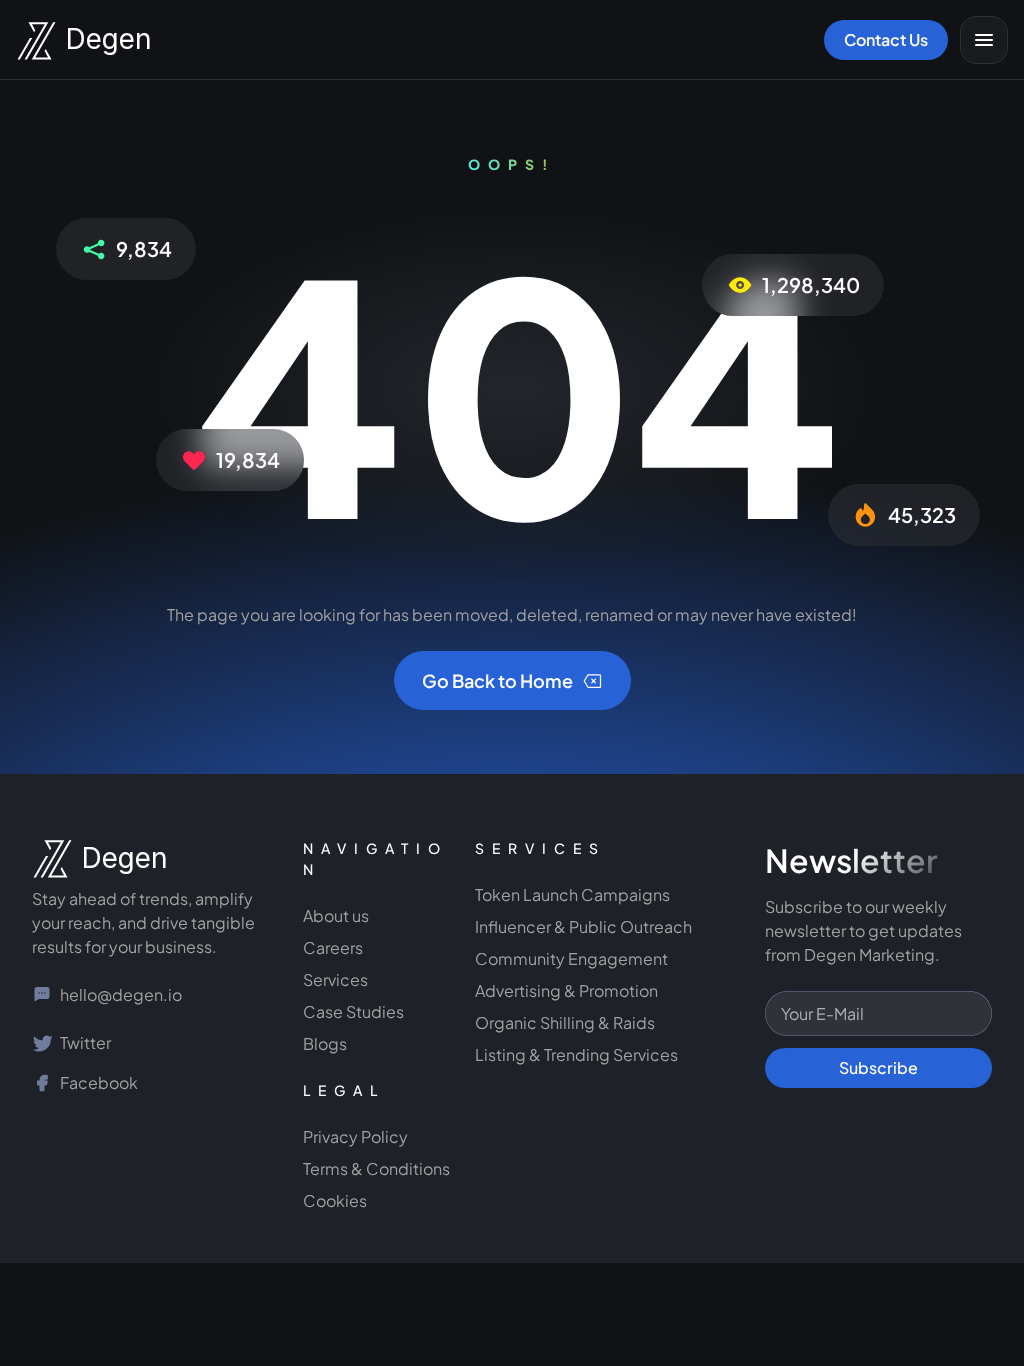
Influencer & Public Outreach (583, 926)
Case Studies (353, 1011)
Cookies (335, 1200)
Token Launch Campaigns (572, 894)
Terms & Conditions (376, 1168)
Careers (333, 947)
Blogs (325, 1043)
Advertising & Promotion (566, 990)
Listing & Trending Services (576, 1054)
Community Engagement (573, 958)
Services (335, 979)
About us (336, 915)
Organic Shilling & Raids (565, 1022)
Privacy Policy (355, 1136)
